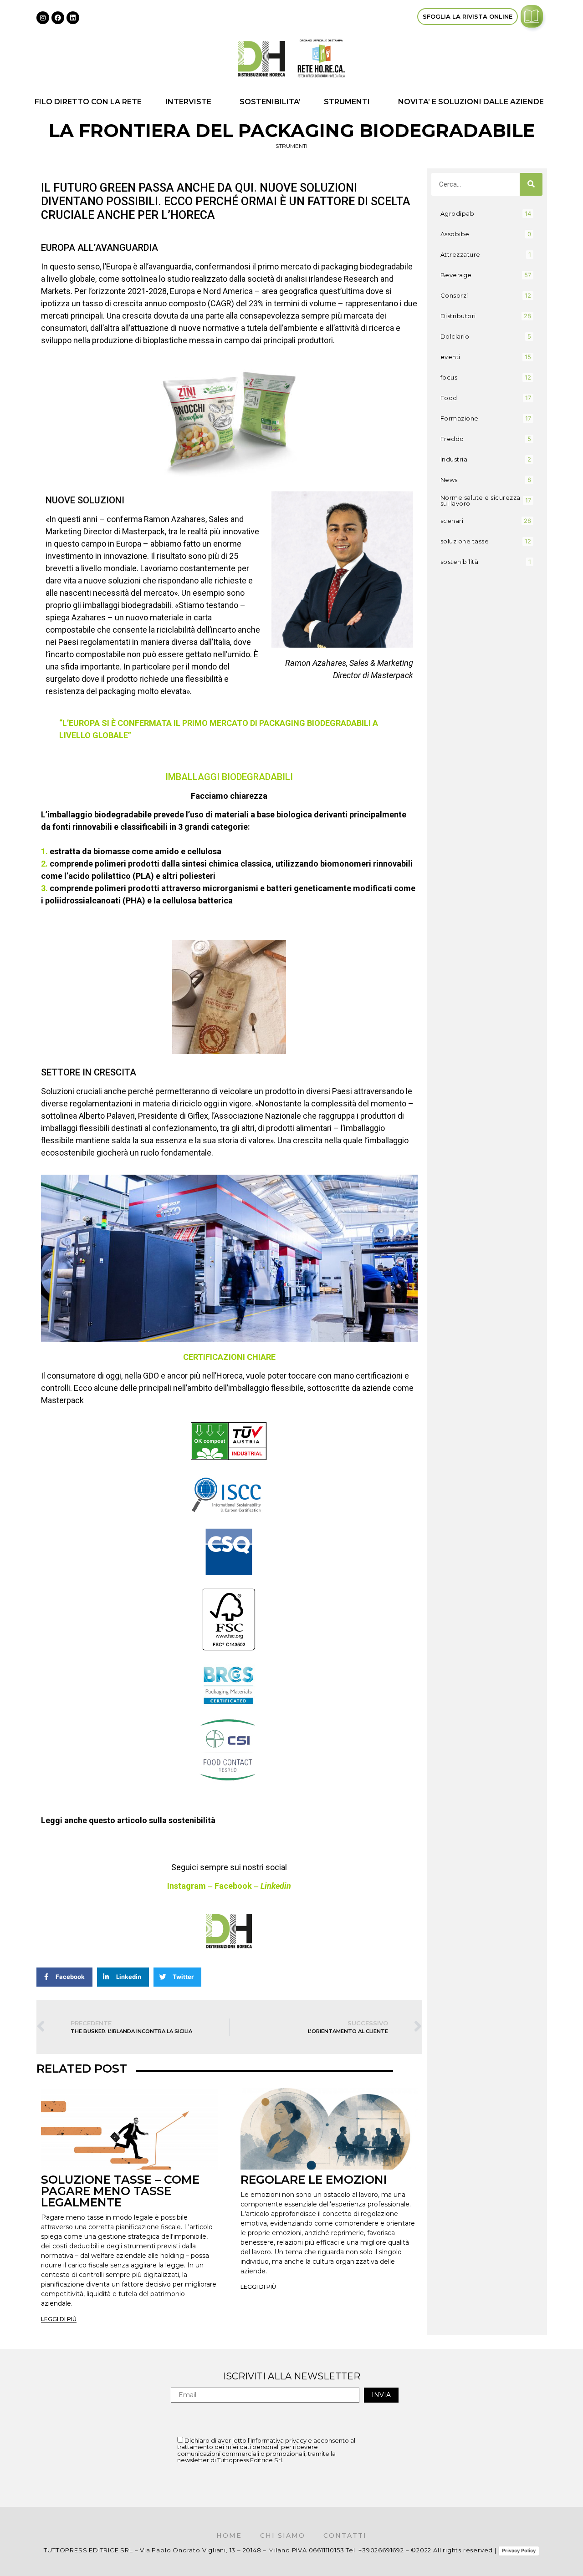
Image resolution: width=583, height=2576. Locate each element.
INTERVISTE (188, 102)
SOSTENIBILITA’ (270, 102)
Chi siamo (283, 2535)
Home (229, 2535)
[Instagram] (43, 18)
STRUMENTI (347, 102)
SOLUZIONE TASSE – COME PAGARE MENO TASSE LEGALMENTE (120, 2191)
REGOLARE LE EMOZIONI (314, 2180)
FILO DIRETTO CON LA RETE (88, 102)
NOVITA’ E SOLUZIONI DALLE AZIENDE (471, 102)
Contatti (345, 2535)
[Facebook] (58, 18)
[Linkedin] (73, 18)
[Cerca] (531, 184)
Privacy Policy (519, 2551)
